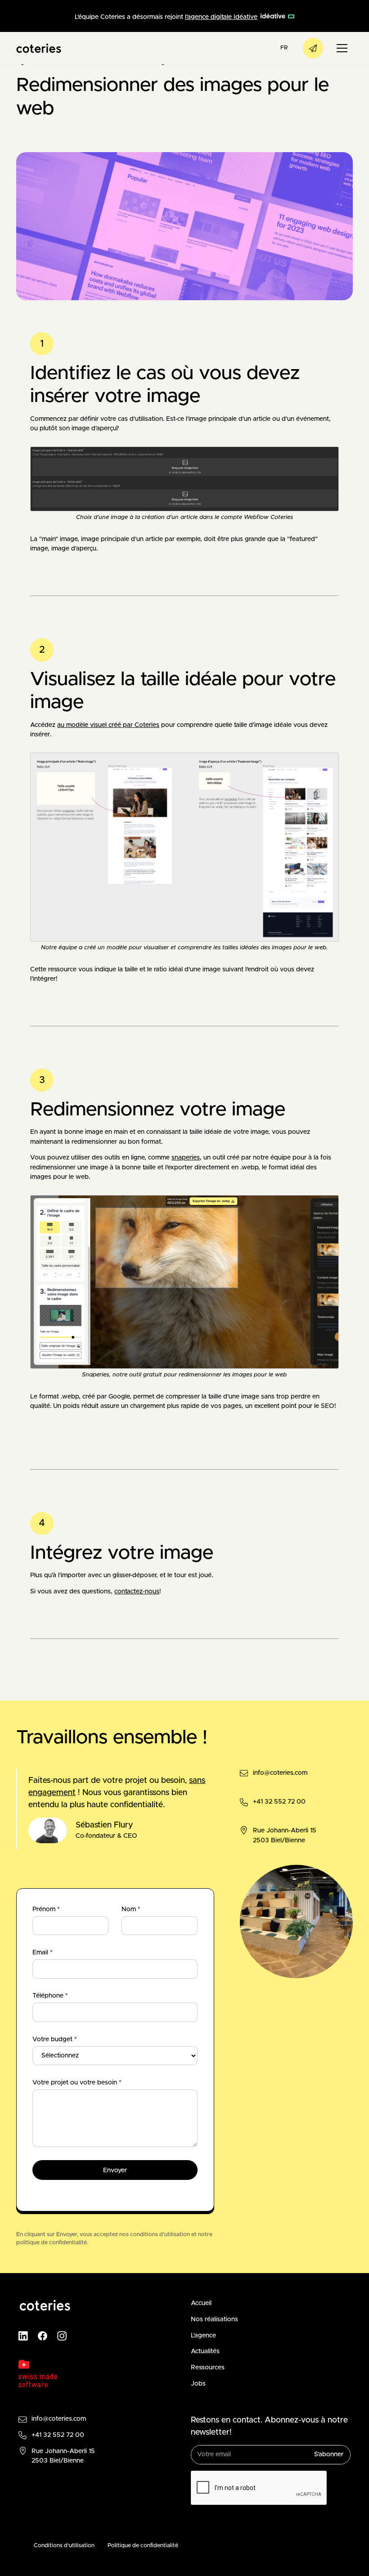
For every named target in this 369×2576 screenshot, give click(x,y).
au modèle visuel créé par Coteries (108, 725)
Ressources (208, 2368)
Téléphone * (50, 1996)
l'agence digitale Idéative (221, 17)
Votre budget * (55, 2039)
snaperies (186, 1158)
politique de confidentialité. (52, 2243)
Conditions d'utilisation (64, 2546)
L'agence (203, 2336)
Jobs (198, 2384)
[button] (284, 48)
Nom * (131, 1909)
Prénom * (46, 1909)
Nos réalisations (214, 2319)
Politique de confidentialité (143, 2546)
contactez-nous (137, 1592)
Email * (43, 1953)
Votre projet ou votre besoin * (77, 2083)
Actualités (205, 2351)
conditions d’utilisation (160, 2235)
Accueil (201, 2303)
